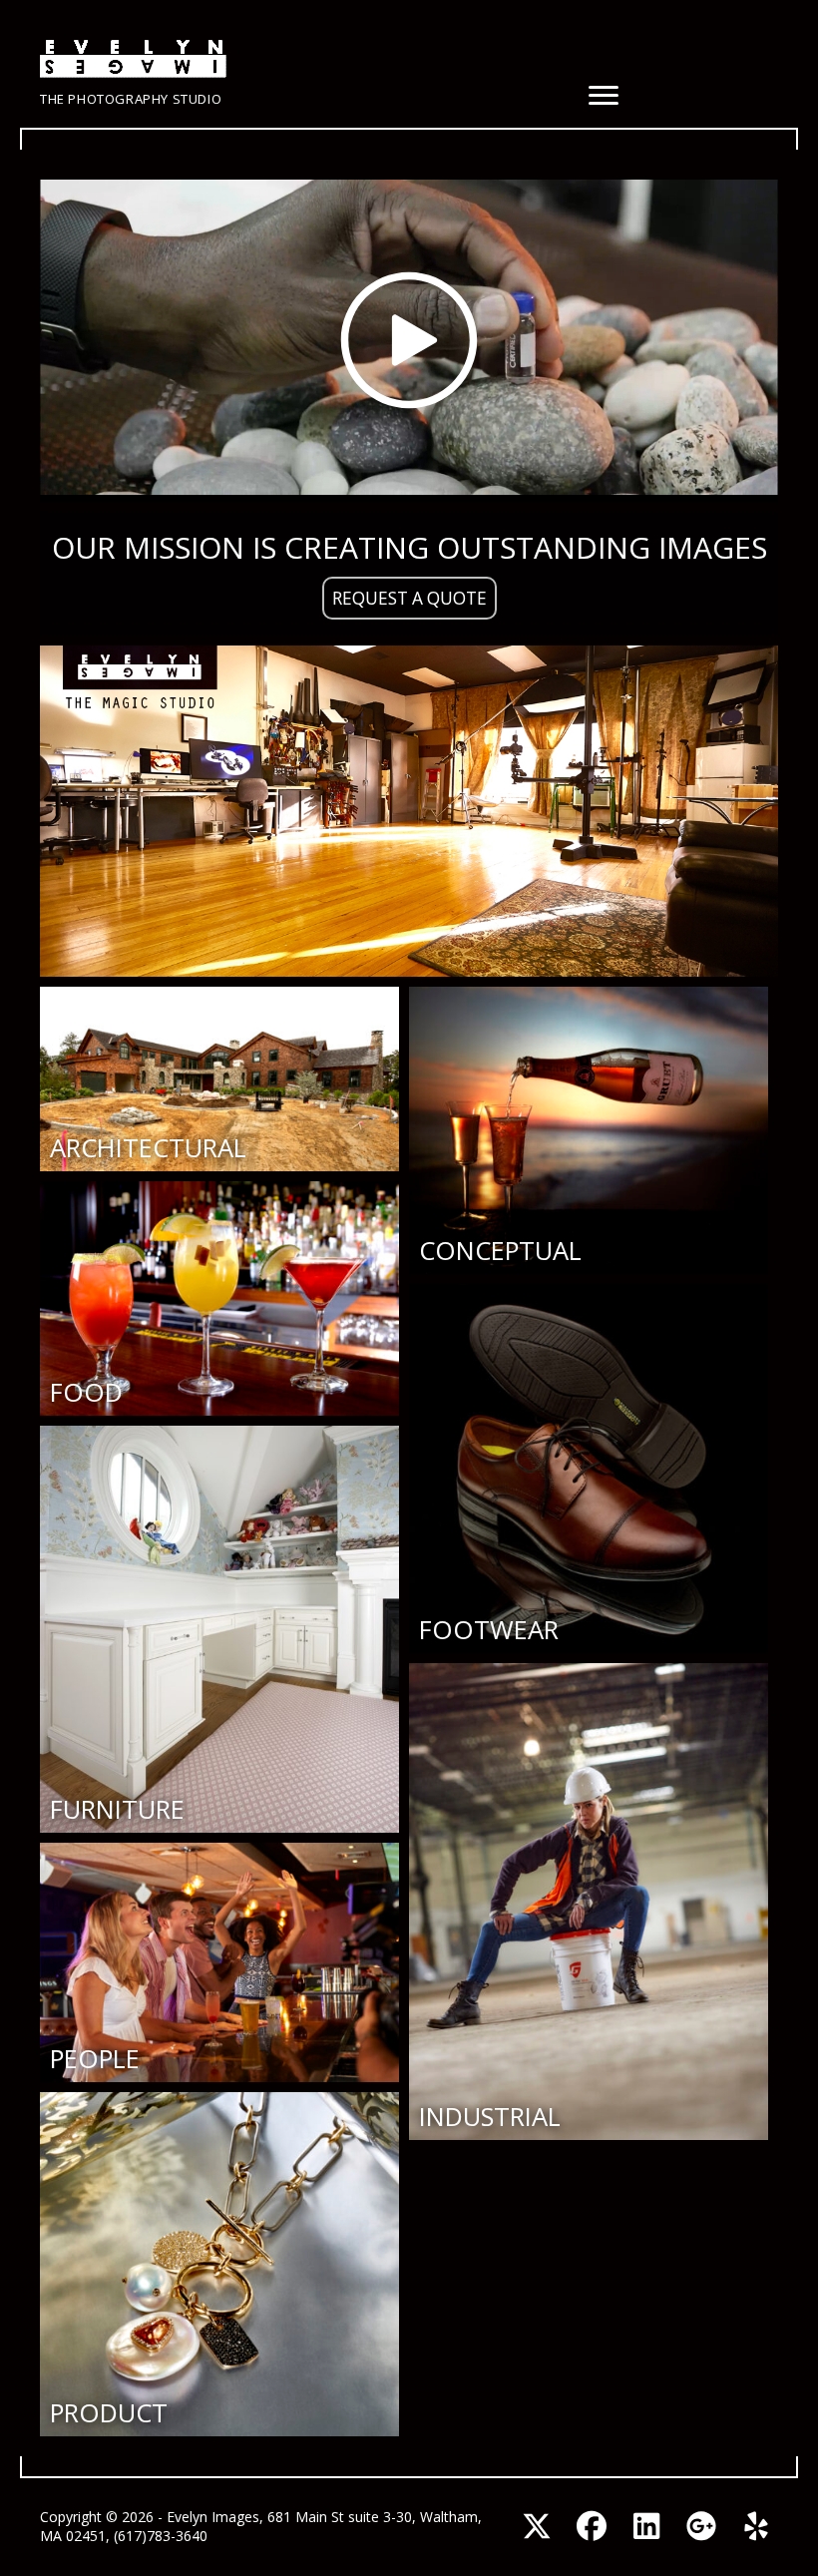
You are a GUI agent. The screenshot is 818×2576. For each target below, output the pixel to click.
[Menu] (604, 96)
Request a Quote (409, 598)
